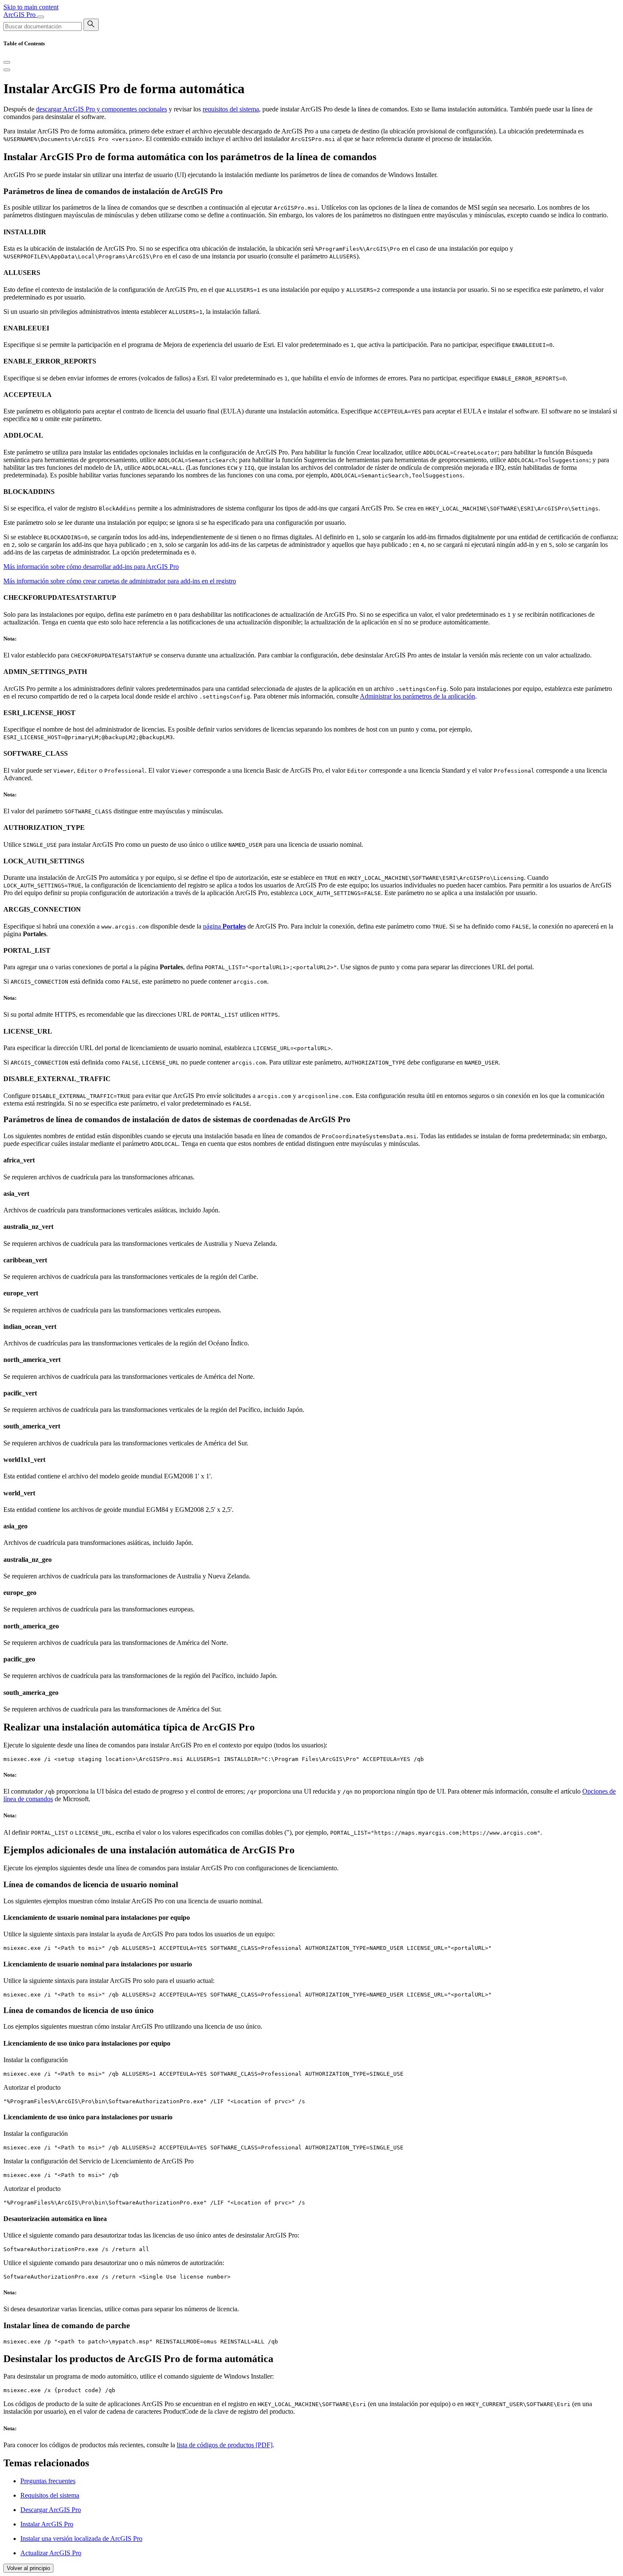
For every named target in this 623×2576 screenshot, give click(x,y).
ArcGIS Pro (20, 15)
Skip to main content (31, 7)
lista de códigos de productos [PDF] (225, 2445)
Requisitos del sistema (50, 2495)
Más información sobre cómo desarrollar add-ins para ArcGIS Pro (91, 567)
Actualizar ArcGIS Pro (51, 2553)
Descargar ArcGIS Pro (51, 2510)
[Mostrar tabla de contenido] (7, 70)
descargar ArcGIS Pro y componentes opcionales (102, 109)
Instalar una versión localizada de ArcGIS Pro (81, 2539)
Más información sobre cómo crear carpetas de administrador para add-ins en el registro (120, 581)
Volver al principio (28, 2568)
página (224, 926)
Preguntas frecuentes (48, 2481)
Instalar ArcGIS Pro (47, 2524)
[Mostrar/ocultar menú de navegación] (41, 17)
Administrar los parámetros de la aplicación (417, 696)
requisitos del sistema (231, 109)
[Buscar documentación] (91, 25)
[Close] (7, 62)
